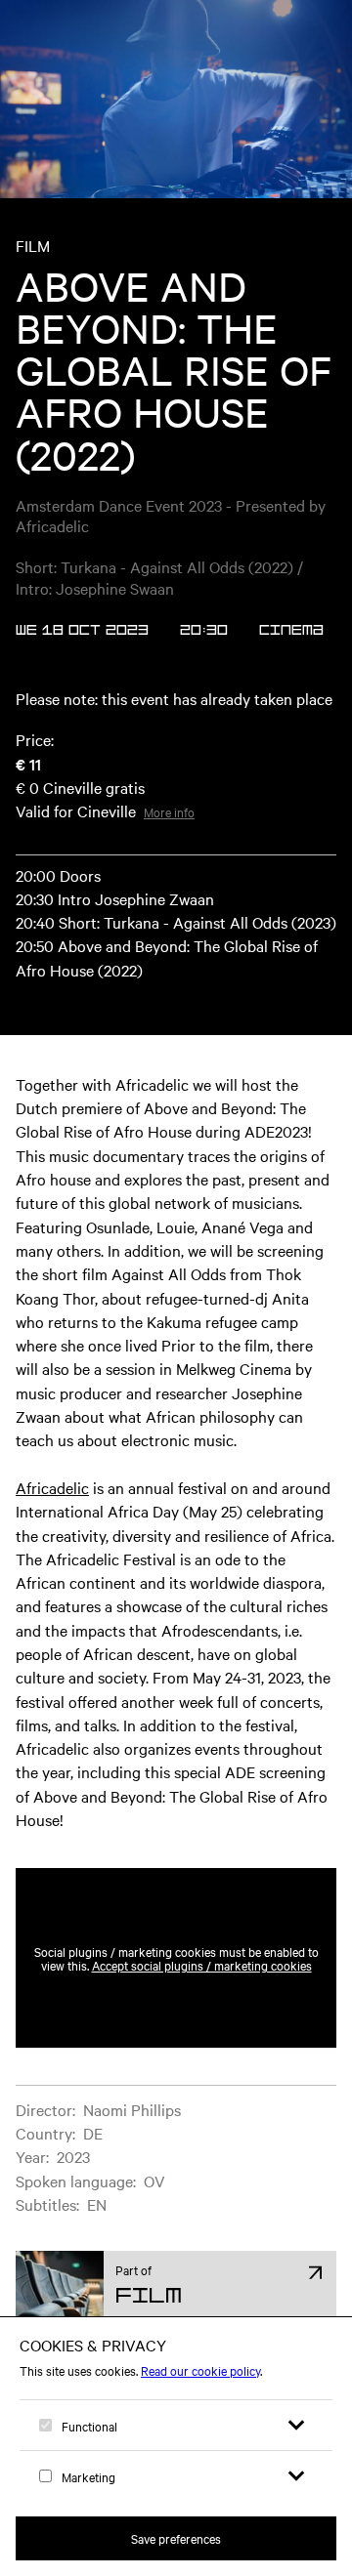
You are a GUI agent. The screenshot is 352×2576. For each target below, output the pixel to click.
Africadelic (52, 1487)
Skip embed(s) (252, 1820)
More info (169, 811)
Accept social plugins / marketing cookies (202, 1965)
